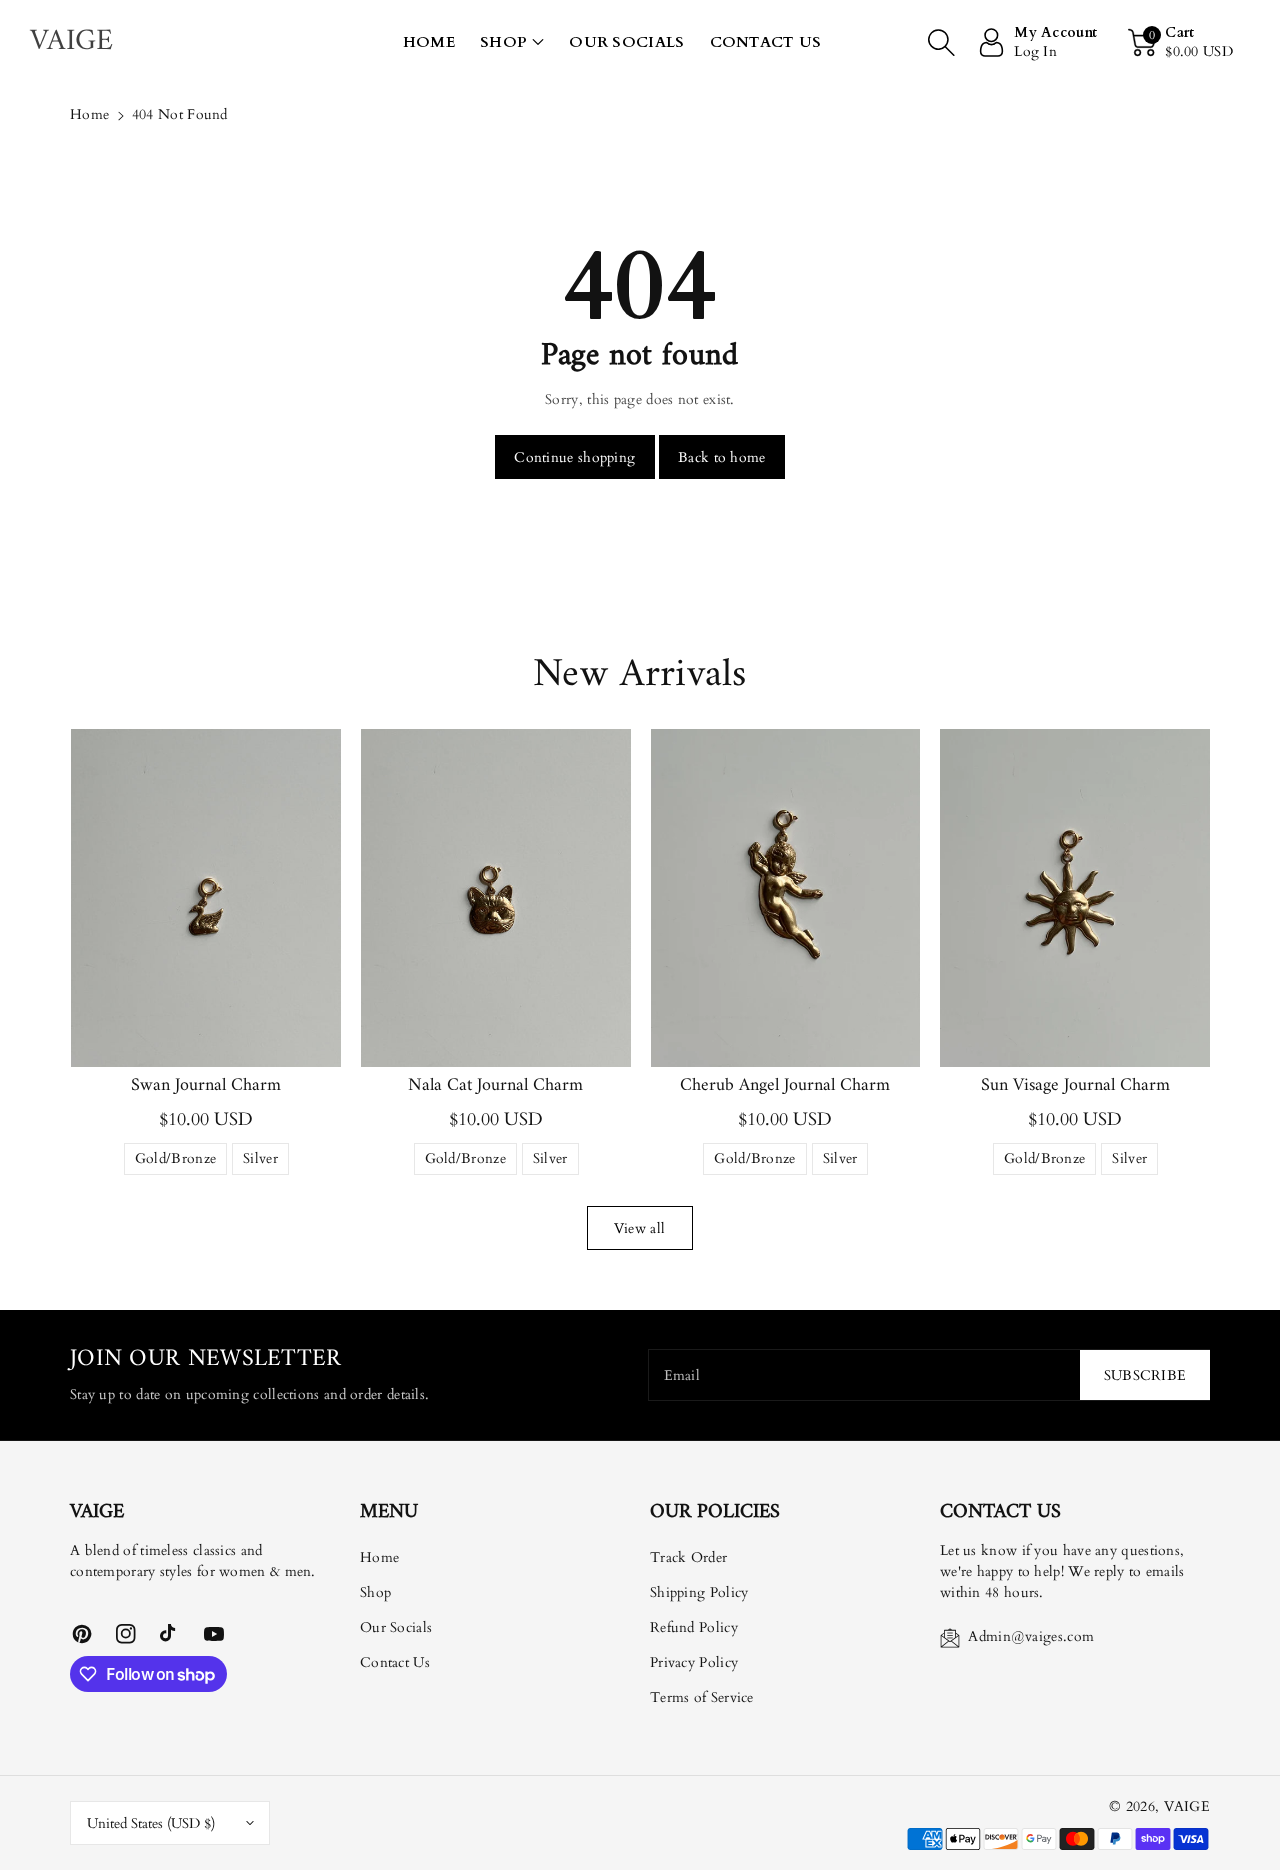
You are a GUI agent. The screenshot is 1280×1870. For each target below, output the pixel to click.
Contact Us (395, 1662)
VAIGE (1187, 1806)
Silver (260, 1162)
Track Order (688, 1557)
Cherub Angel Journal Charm (785, 1085)
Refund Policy (694, 1627)
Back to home (722, 457)
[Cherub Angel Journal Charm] (786, 897)
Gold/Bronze (175, 1162)
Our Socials (396, 1627)
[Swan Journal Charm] (206, 897)
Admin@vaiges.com (1031, 1636)
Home (89, 114)
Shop (503, 42)
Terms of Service (702, 1697)
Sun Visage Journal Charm (1075, 1085)
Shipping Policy (699, 1592)
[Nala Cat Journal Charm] (496, 897)
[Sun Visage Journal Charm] (1075, 897)
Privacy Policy (694, 1662)
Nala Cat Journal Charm (495, 1085)
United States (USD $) (151, 1823)
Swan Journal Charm (206, 1085)
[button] (512, 42)
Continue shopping (574, 457)
